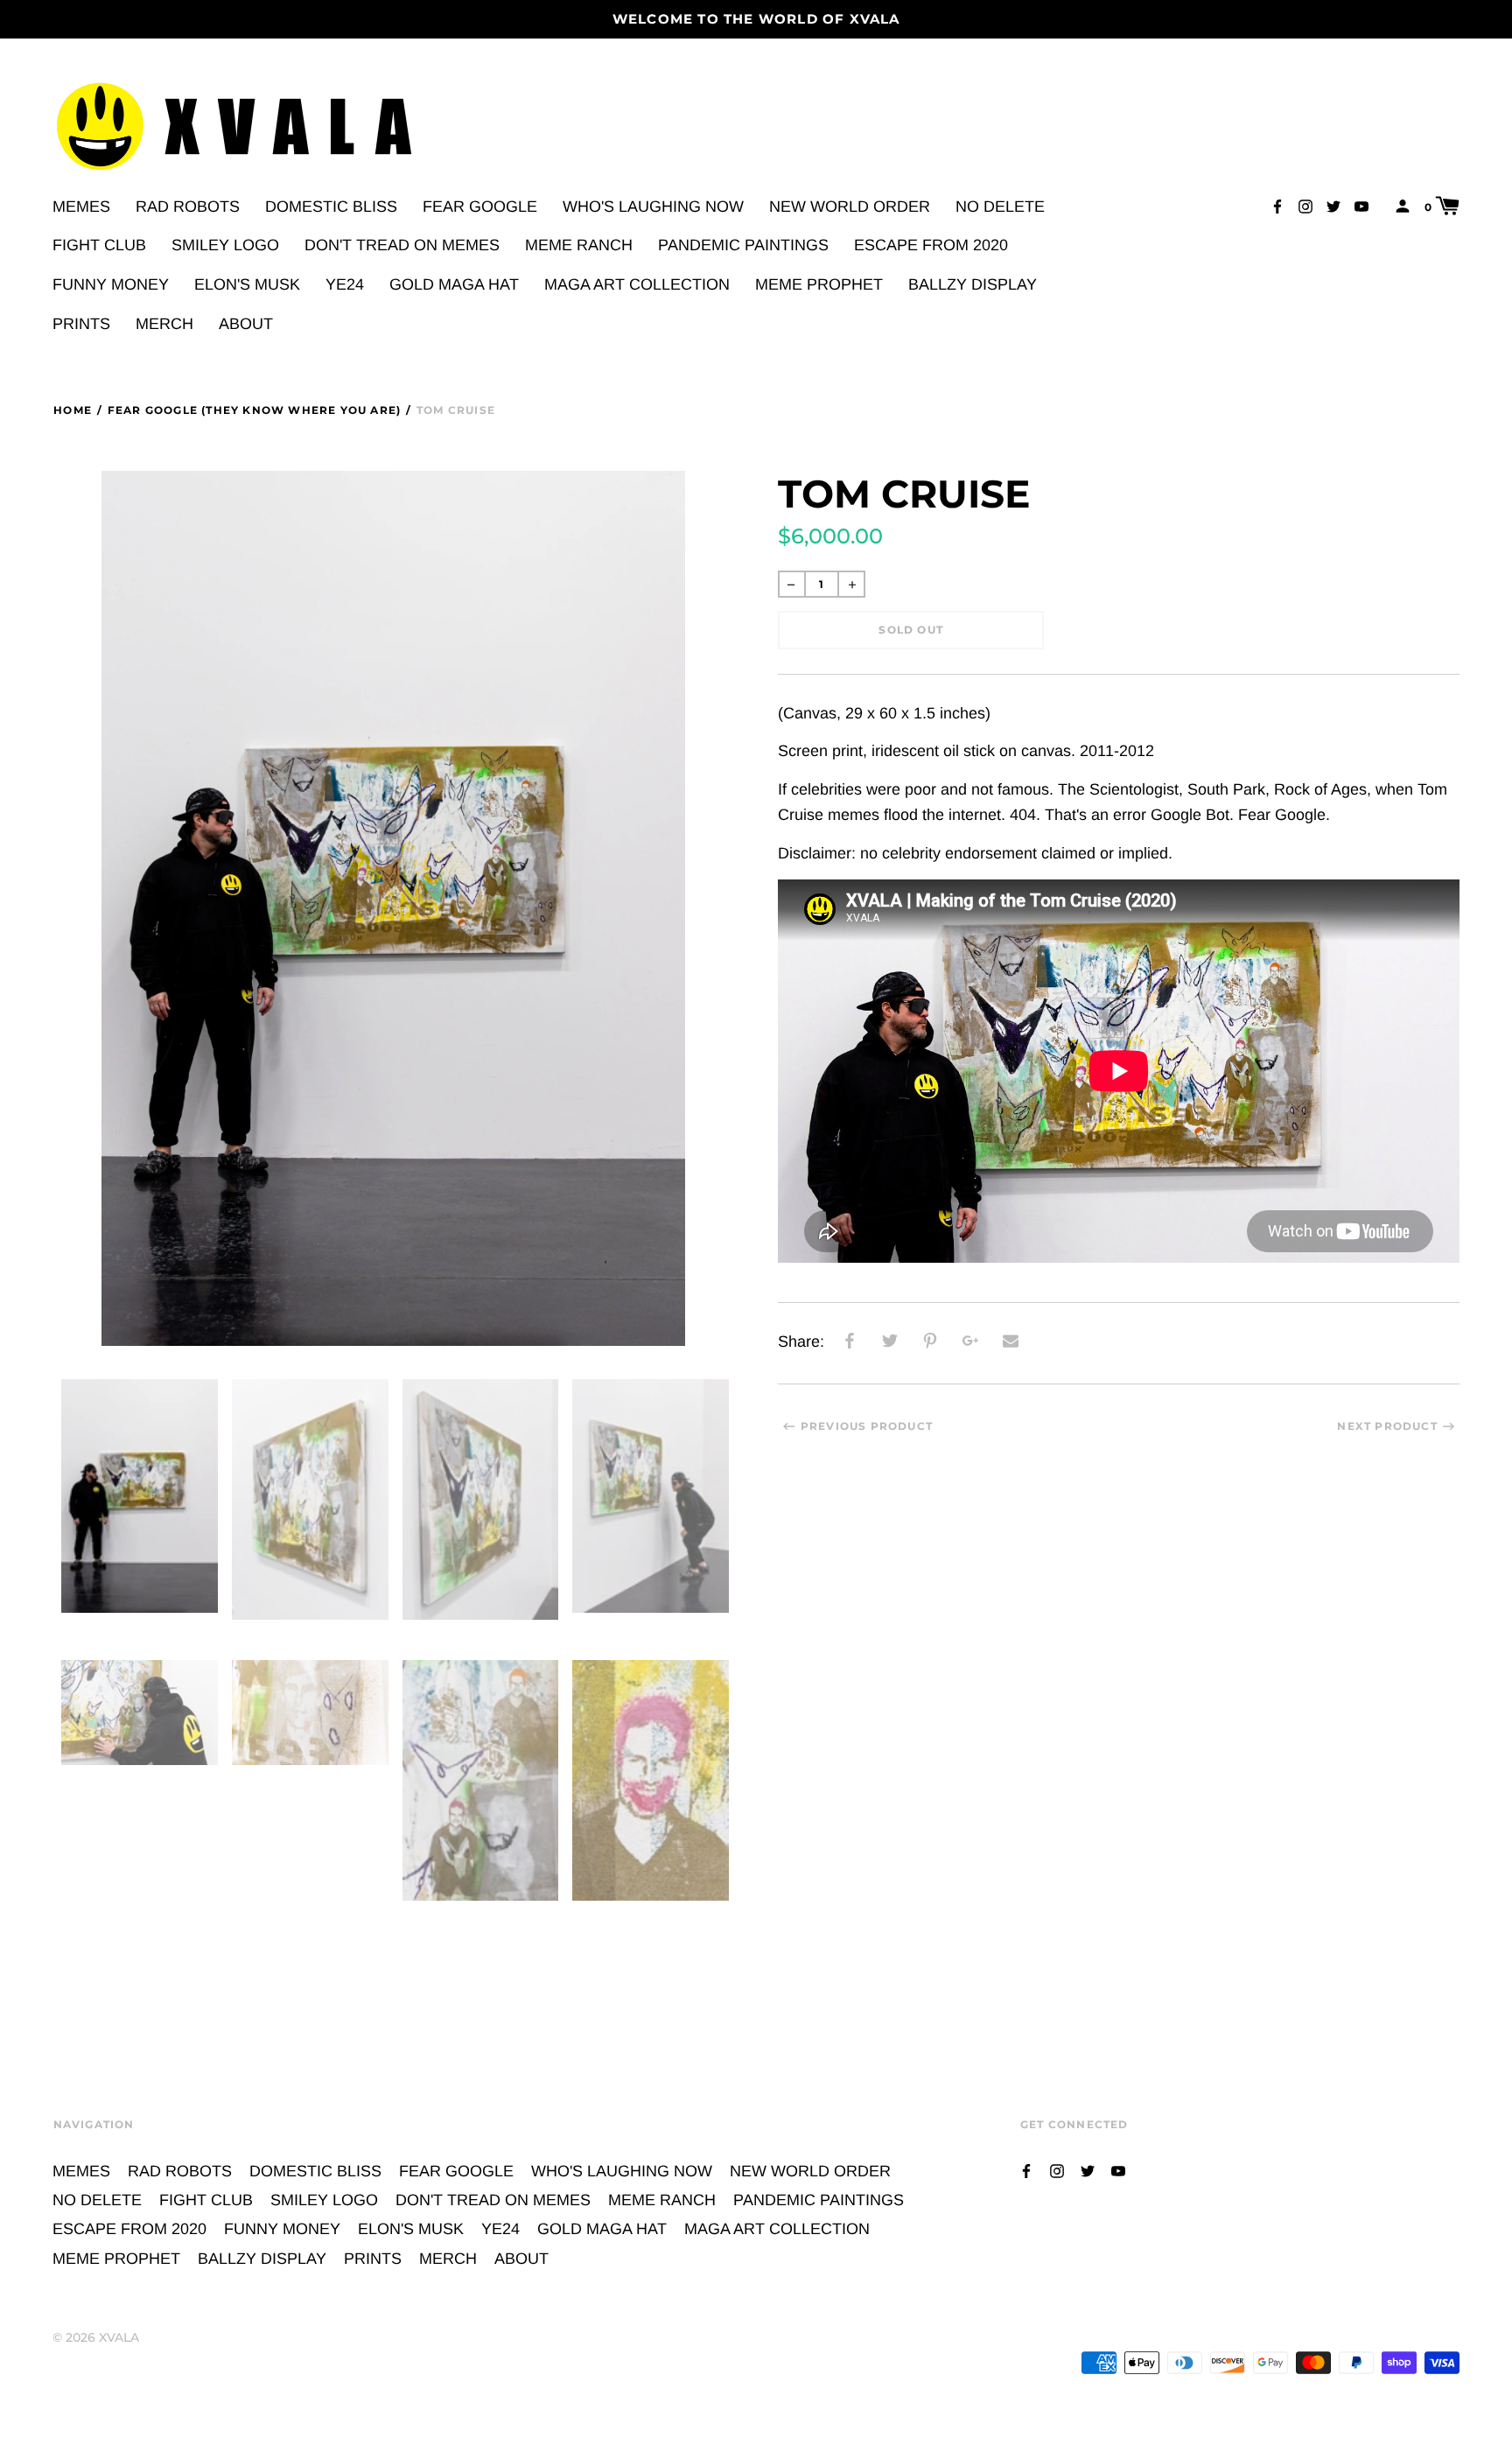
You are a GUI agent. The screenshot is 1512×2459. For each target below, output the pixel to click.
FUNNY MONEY (111, 284)
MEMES (81, 207)
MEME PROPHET (819, 284)
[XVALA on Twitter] (1333, 205)
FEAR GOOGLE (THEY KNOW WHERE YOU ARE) (254, 410)
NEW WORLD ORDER (850, 207)
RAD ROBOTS (188, 207)
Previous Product (867, 1426)
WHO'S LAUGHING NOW (653, 207)
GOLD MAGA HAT (454, 284)
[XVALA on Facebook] (1277, 205)
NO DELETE (1000, 207)
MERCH (164, 324)
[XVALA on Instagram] (1305, 205)
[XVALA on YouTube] (1361, 205)
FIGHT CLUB (99, 245)
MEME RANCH (579, 245)
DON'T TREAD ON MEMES (402, 245)
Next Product (1387, 1426)
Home (73, 410)
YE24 (345, 284)
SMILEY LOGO (225, 245)
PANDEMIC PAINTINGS (743, 245)
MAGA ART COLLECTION (637, 284)
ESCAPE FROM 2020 (931, 245)
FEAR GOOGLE (480, 207)
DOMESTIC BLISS (331, 207)
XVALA (119, 2337)
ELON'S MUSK (247, 284)
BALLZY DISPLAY (973, 284)
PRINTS (81, 324)
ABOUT (246, 324)
